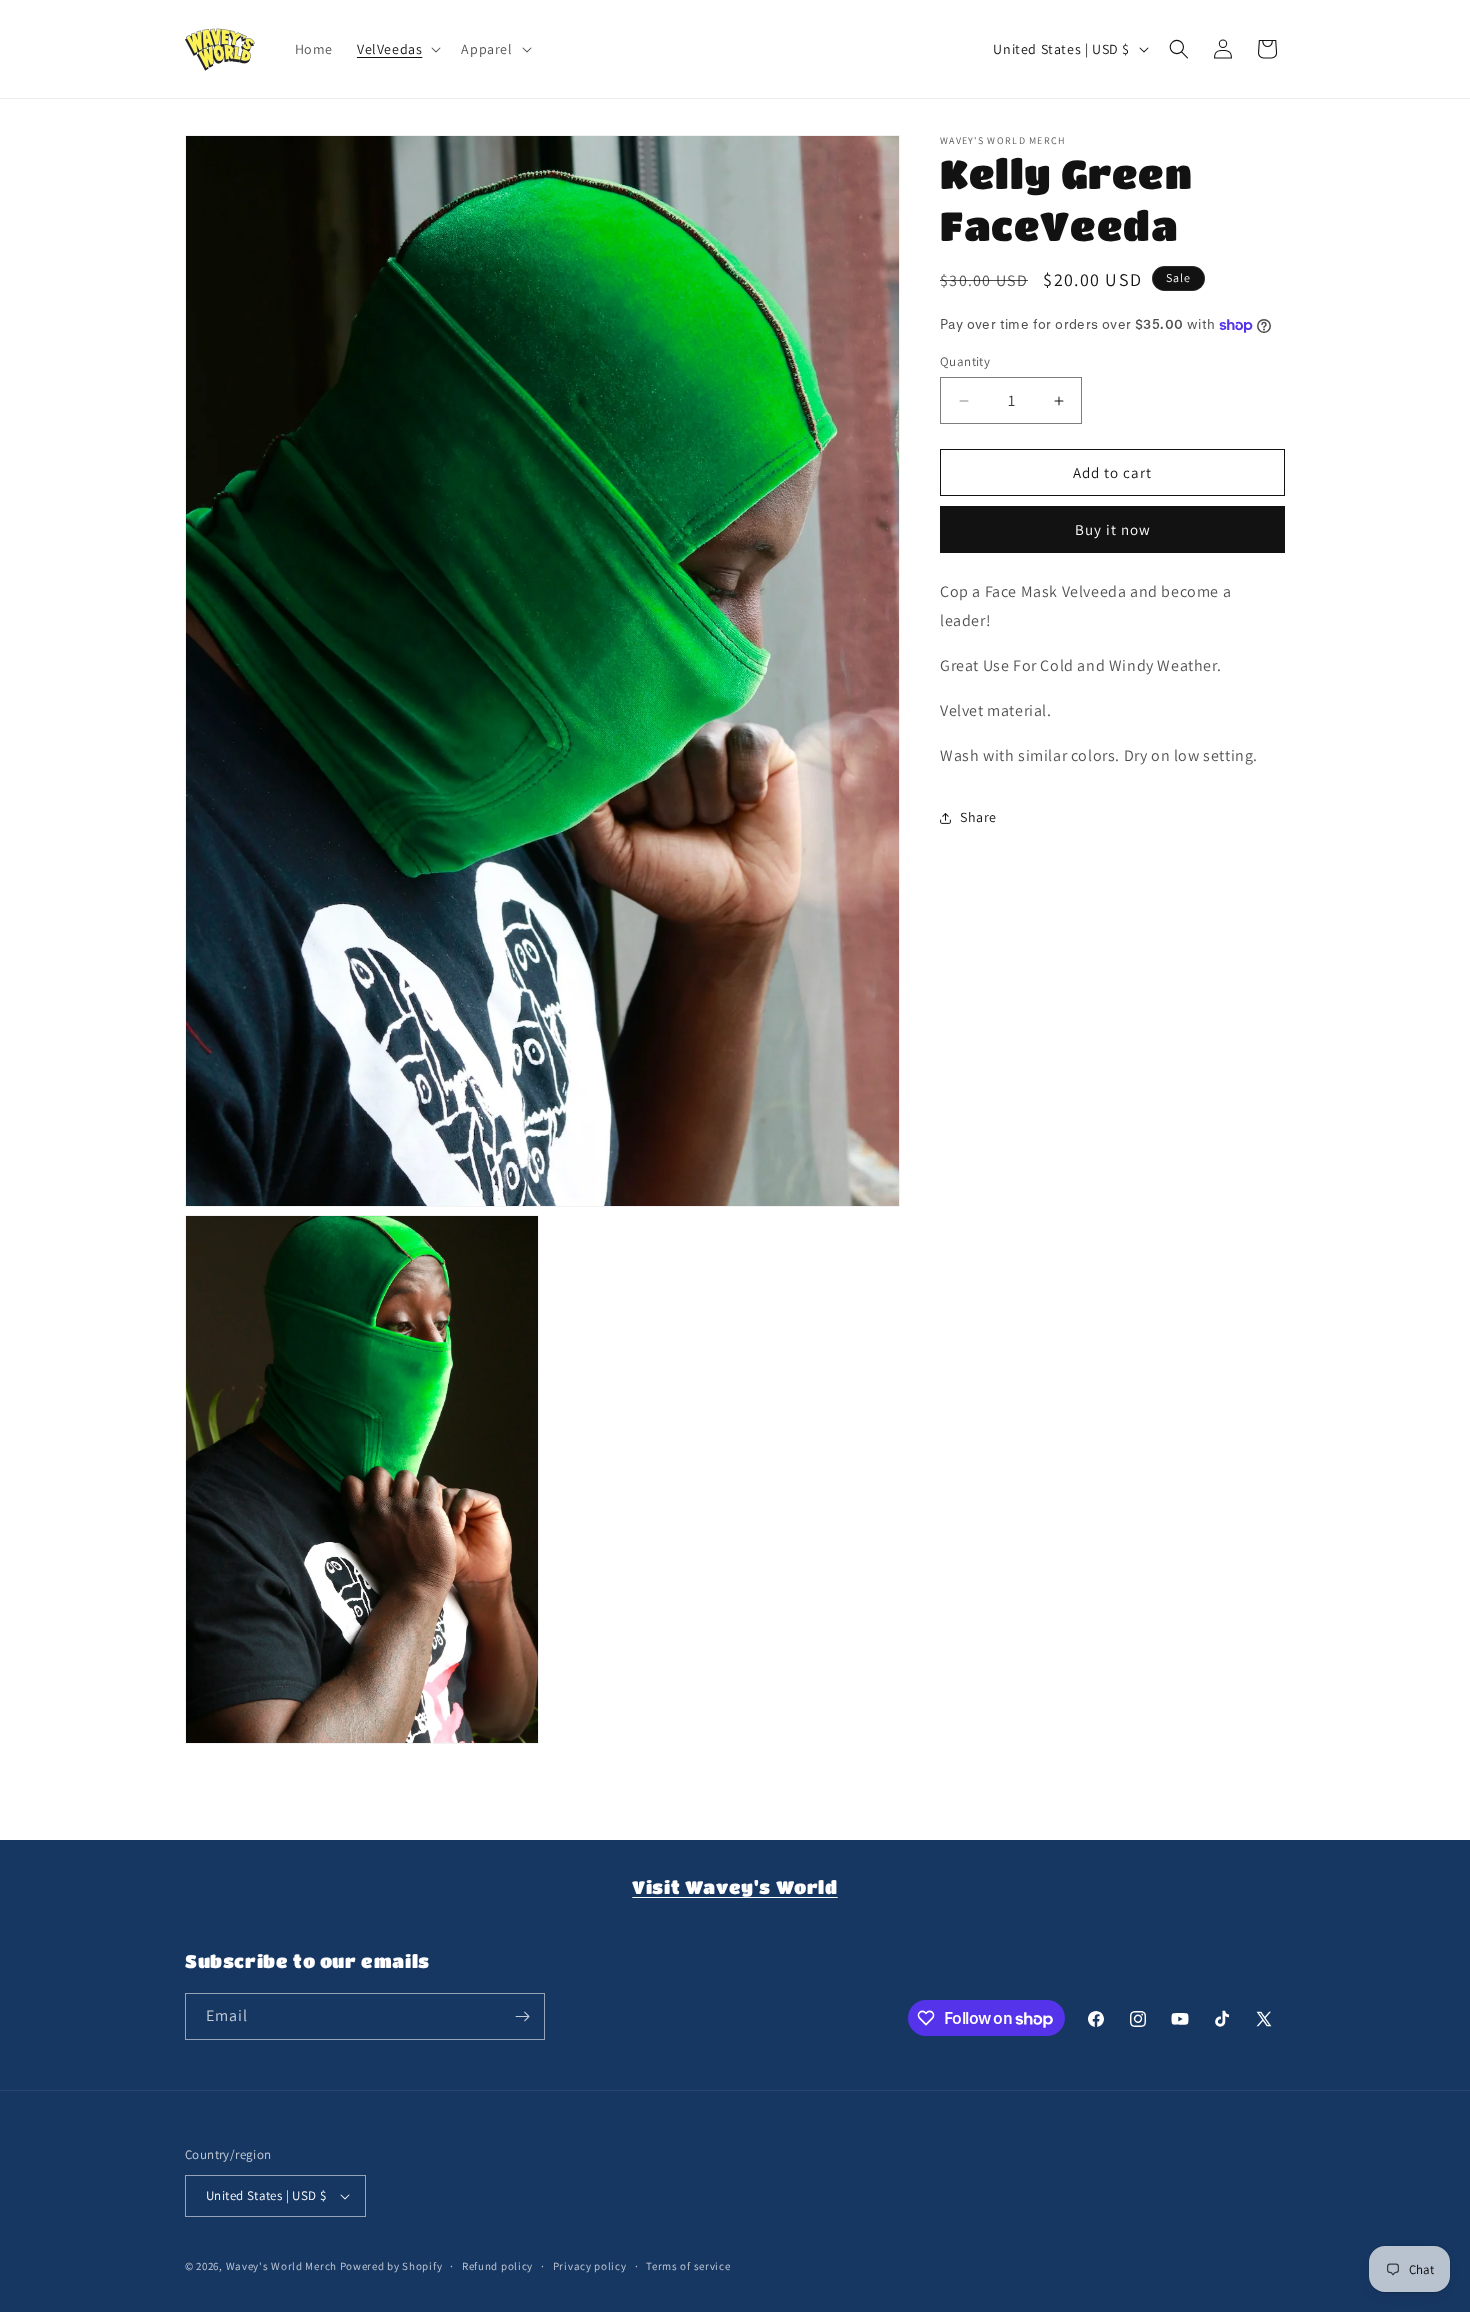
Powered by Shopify (391, 2266)
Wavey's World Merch (281, 2266)
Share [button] (978, 817)
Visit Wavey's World (734, 1887)
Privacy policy (590, 2265)
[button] (397, 49)
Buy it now (1113, 530)
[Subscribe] (522, 2016)
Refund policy (497, 2265)
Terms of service (688, 2265)
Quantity (965, 361)
